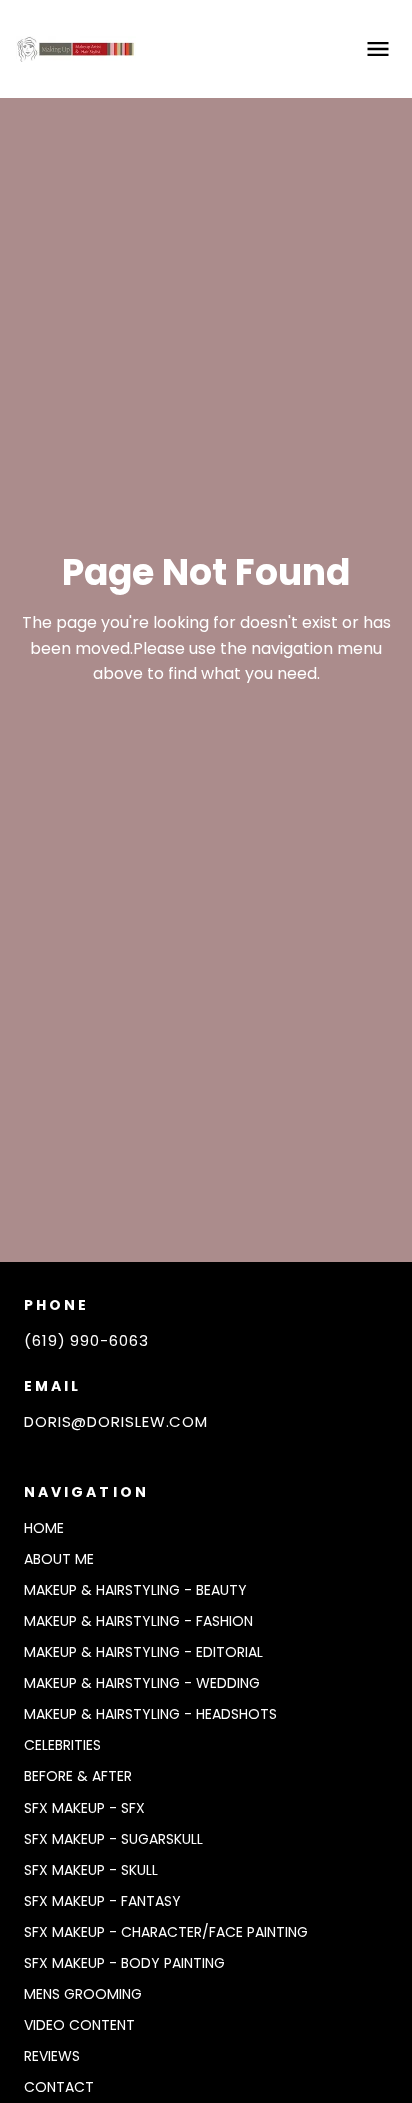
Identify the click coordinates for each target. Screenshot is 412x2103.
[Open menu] (378, 49)
